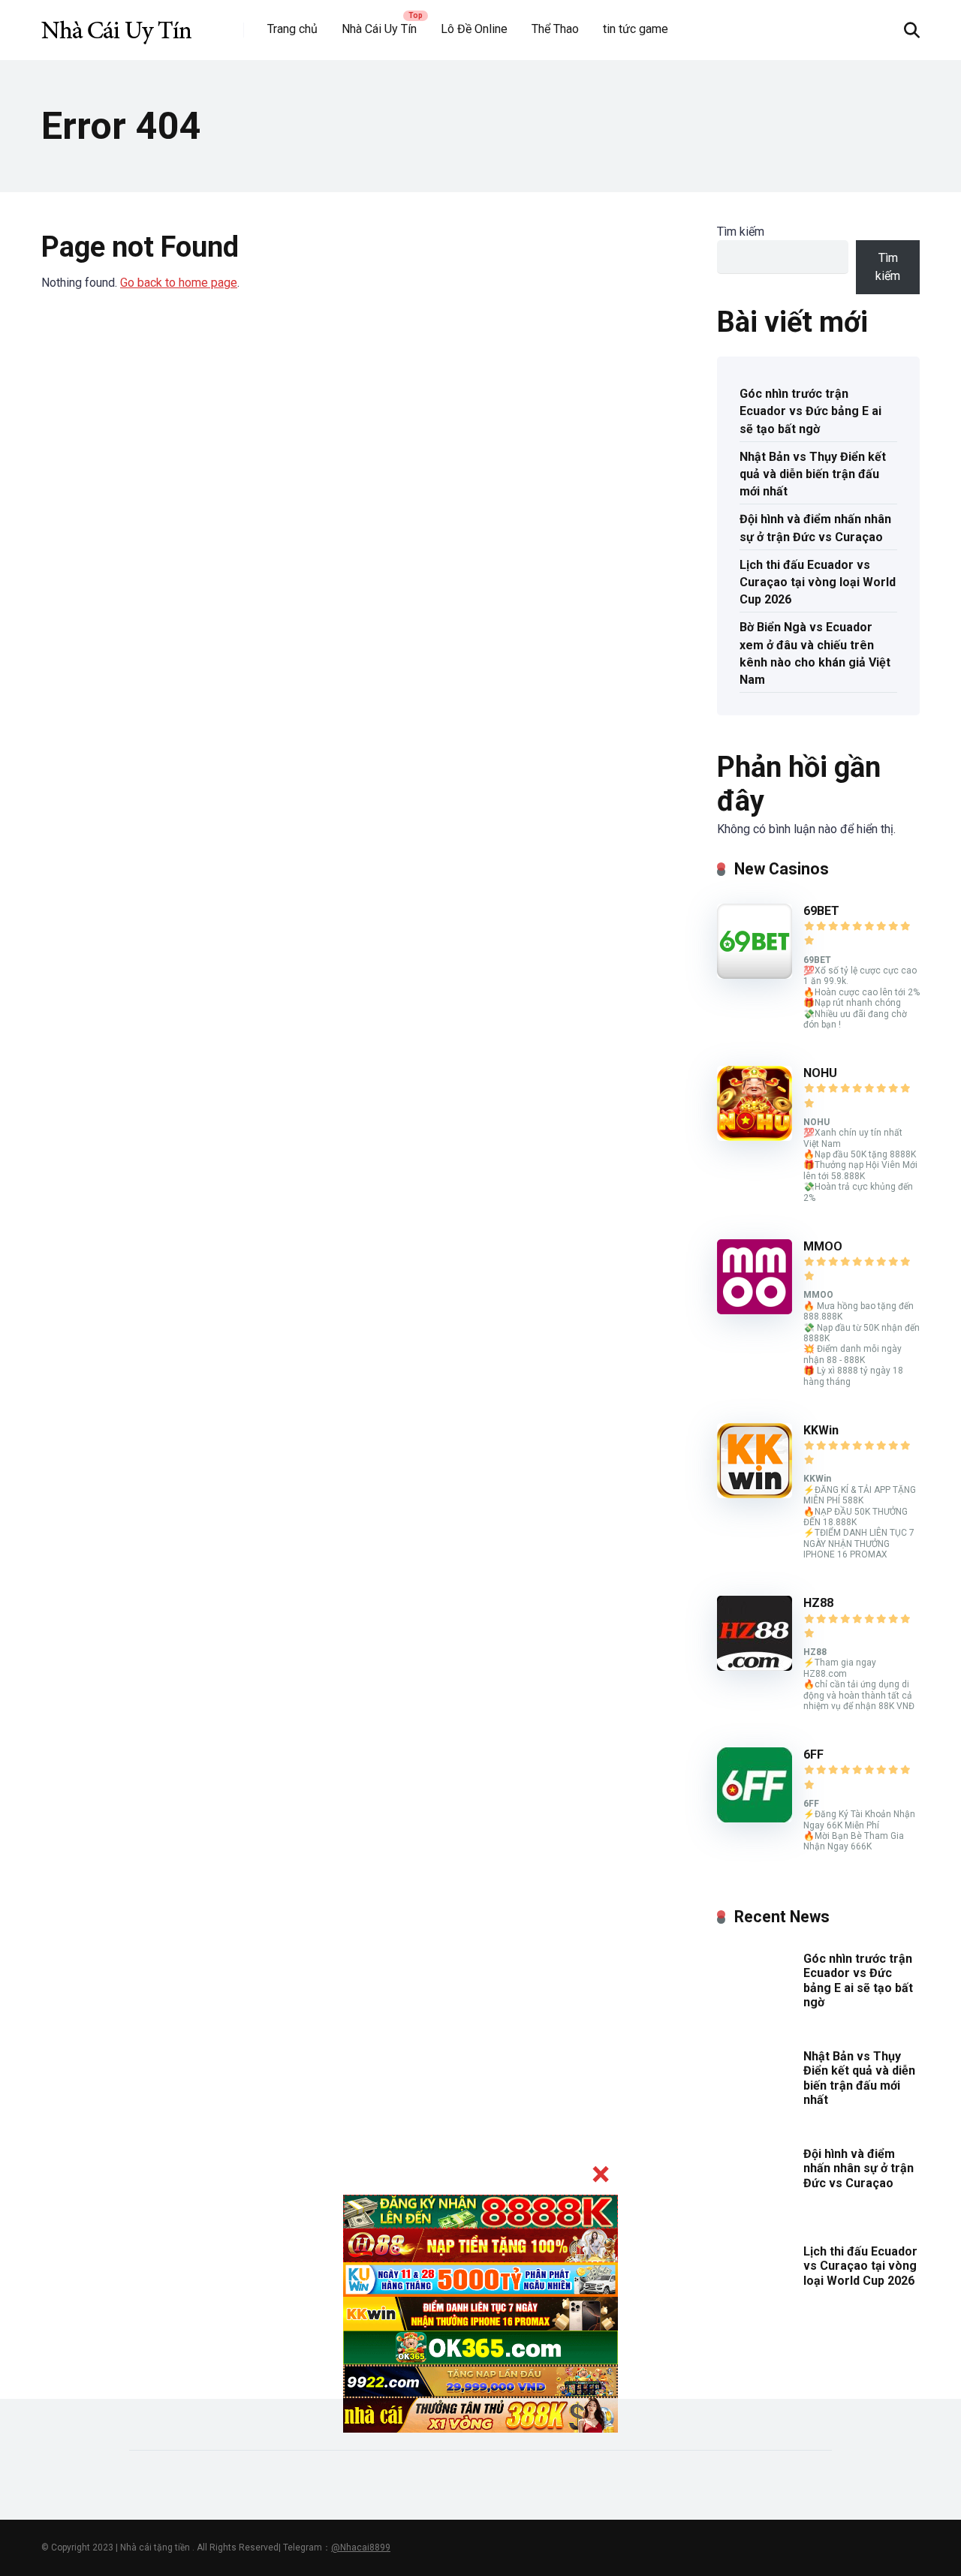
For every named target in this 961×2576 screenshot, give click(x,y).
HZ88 (818, 1603)
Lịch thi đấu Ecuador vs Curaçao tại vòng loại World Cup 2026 (818, 582)
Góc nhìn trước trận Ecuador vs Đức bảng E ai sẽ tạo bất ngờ (810, 411)
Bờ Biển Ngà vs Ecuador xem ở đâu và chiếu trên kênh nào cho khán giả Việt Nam (815, 653)
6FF (813, 1754)
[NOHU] (755, 1137)
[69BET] (755, 975)
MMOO (823, 1246)
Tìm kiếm (741, 232)
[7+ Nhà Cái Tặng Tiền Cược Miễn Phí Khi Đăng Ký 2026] (116, 24)
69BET (821, 911)
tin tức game (636, 29)
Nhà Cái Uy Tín (379, 29)
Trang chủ (292, 29)
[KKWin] (755, 1494)
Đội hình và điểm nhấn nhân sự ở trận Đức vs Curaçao (815, 528)
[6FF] (755, 1818)
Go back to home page (179, 283)
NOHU (820, 1073)
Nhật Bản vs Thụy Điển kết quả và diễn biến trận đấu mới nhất (813, 474)
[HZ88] (755, 1667)
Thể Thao (555, 29)
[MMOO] (755, 1310)
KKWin (821, 1430)
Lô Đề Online (474, 29)
